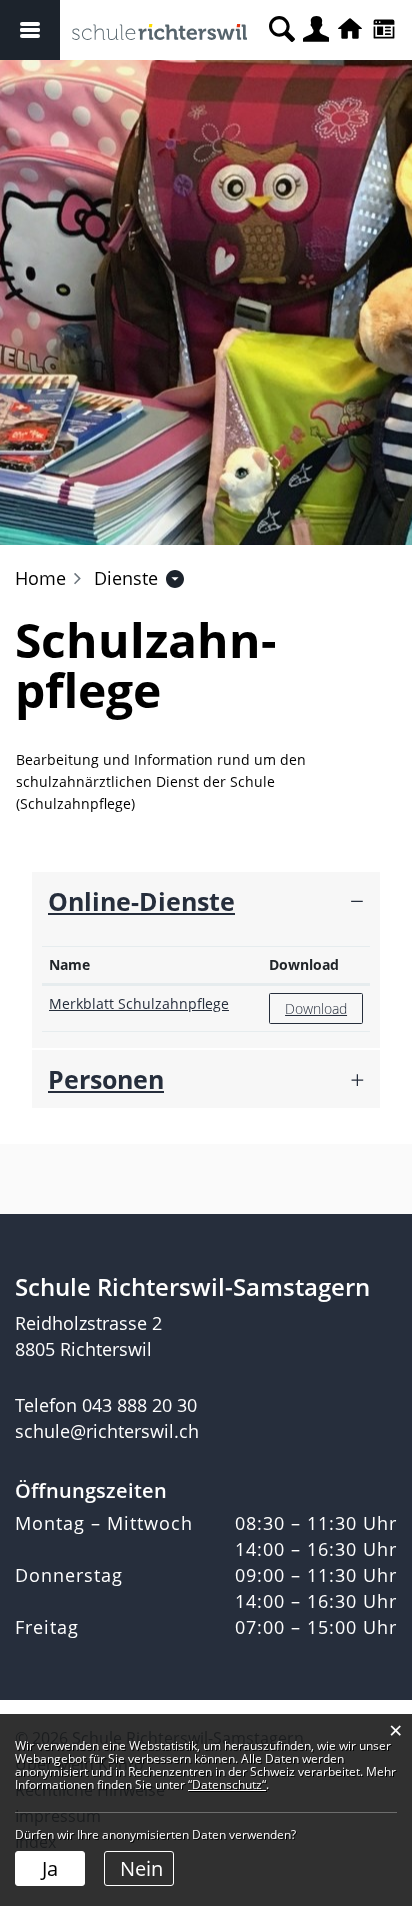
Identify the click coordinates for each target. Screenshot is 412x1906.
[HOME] (350, 30)
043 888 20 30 (139, 1405)
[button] (126, 578)
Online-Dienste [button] (141, 901)
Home (40, 578)
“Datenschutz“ (227, 1784)
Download (304, 964)
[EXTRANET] (384, 30)
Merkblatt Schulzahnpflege (139, 1003)
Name (69, 964)
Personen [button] (106, 1079)
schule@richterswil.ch (107, 1431)
